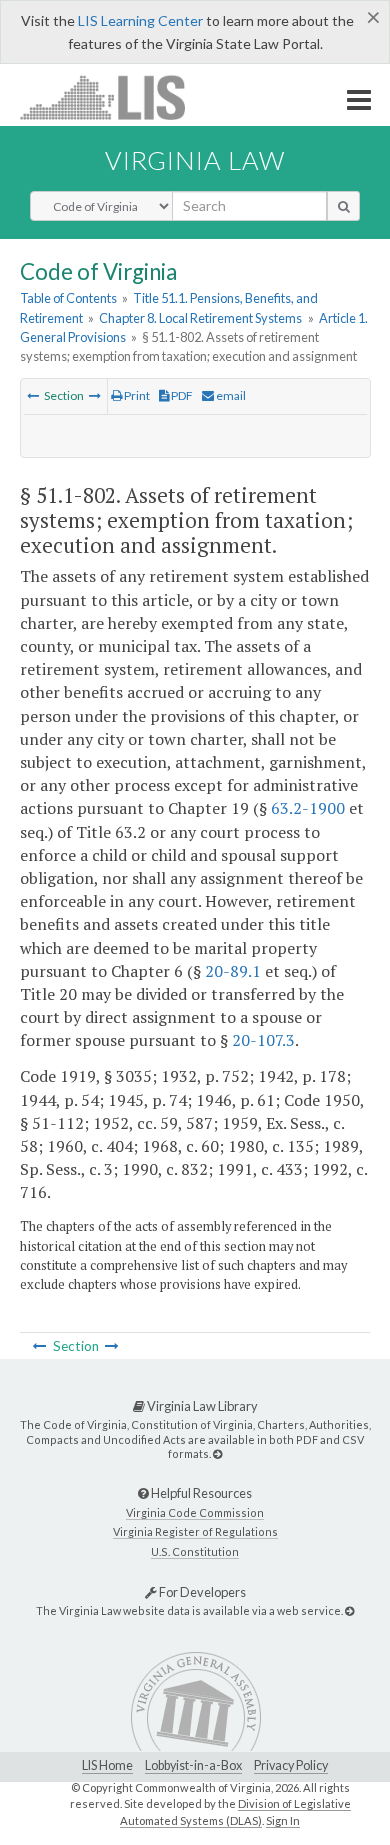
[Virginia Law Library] (217, 1453)
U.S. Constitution (195, 1551)
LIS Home (107, 1765)
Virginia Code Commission (195, 1512)
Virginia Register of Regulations (195, 1531)
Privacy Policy (291, 1765)
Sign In (283, 1820)
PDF (181, 395)
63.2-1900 (308, 808)
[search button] (343, 206)
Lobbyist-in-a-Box (193, 1765)
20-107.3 (263, 1040)
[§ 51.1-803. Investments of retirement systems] (95, 395)
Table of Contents (68, 298)
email (230, 395)
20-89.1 (233, 971)
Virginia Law (195, 160)
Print (136, 395)
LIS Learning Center (140, 20)
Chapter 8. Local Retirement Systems (200, 318)
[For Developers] (349, 1610)
